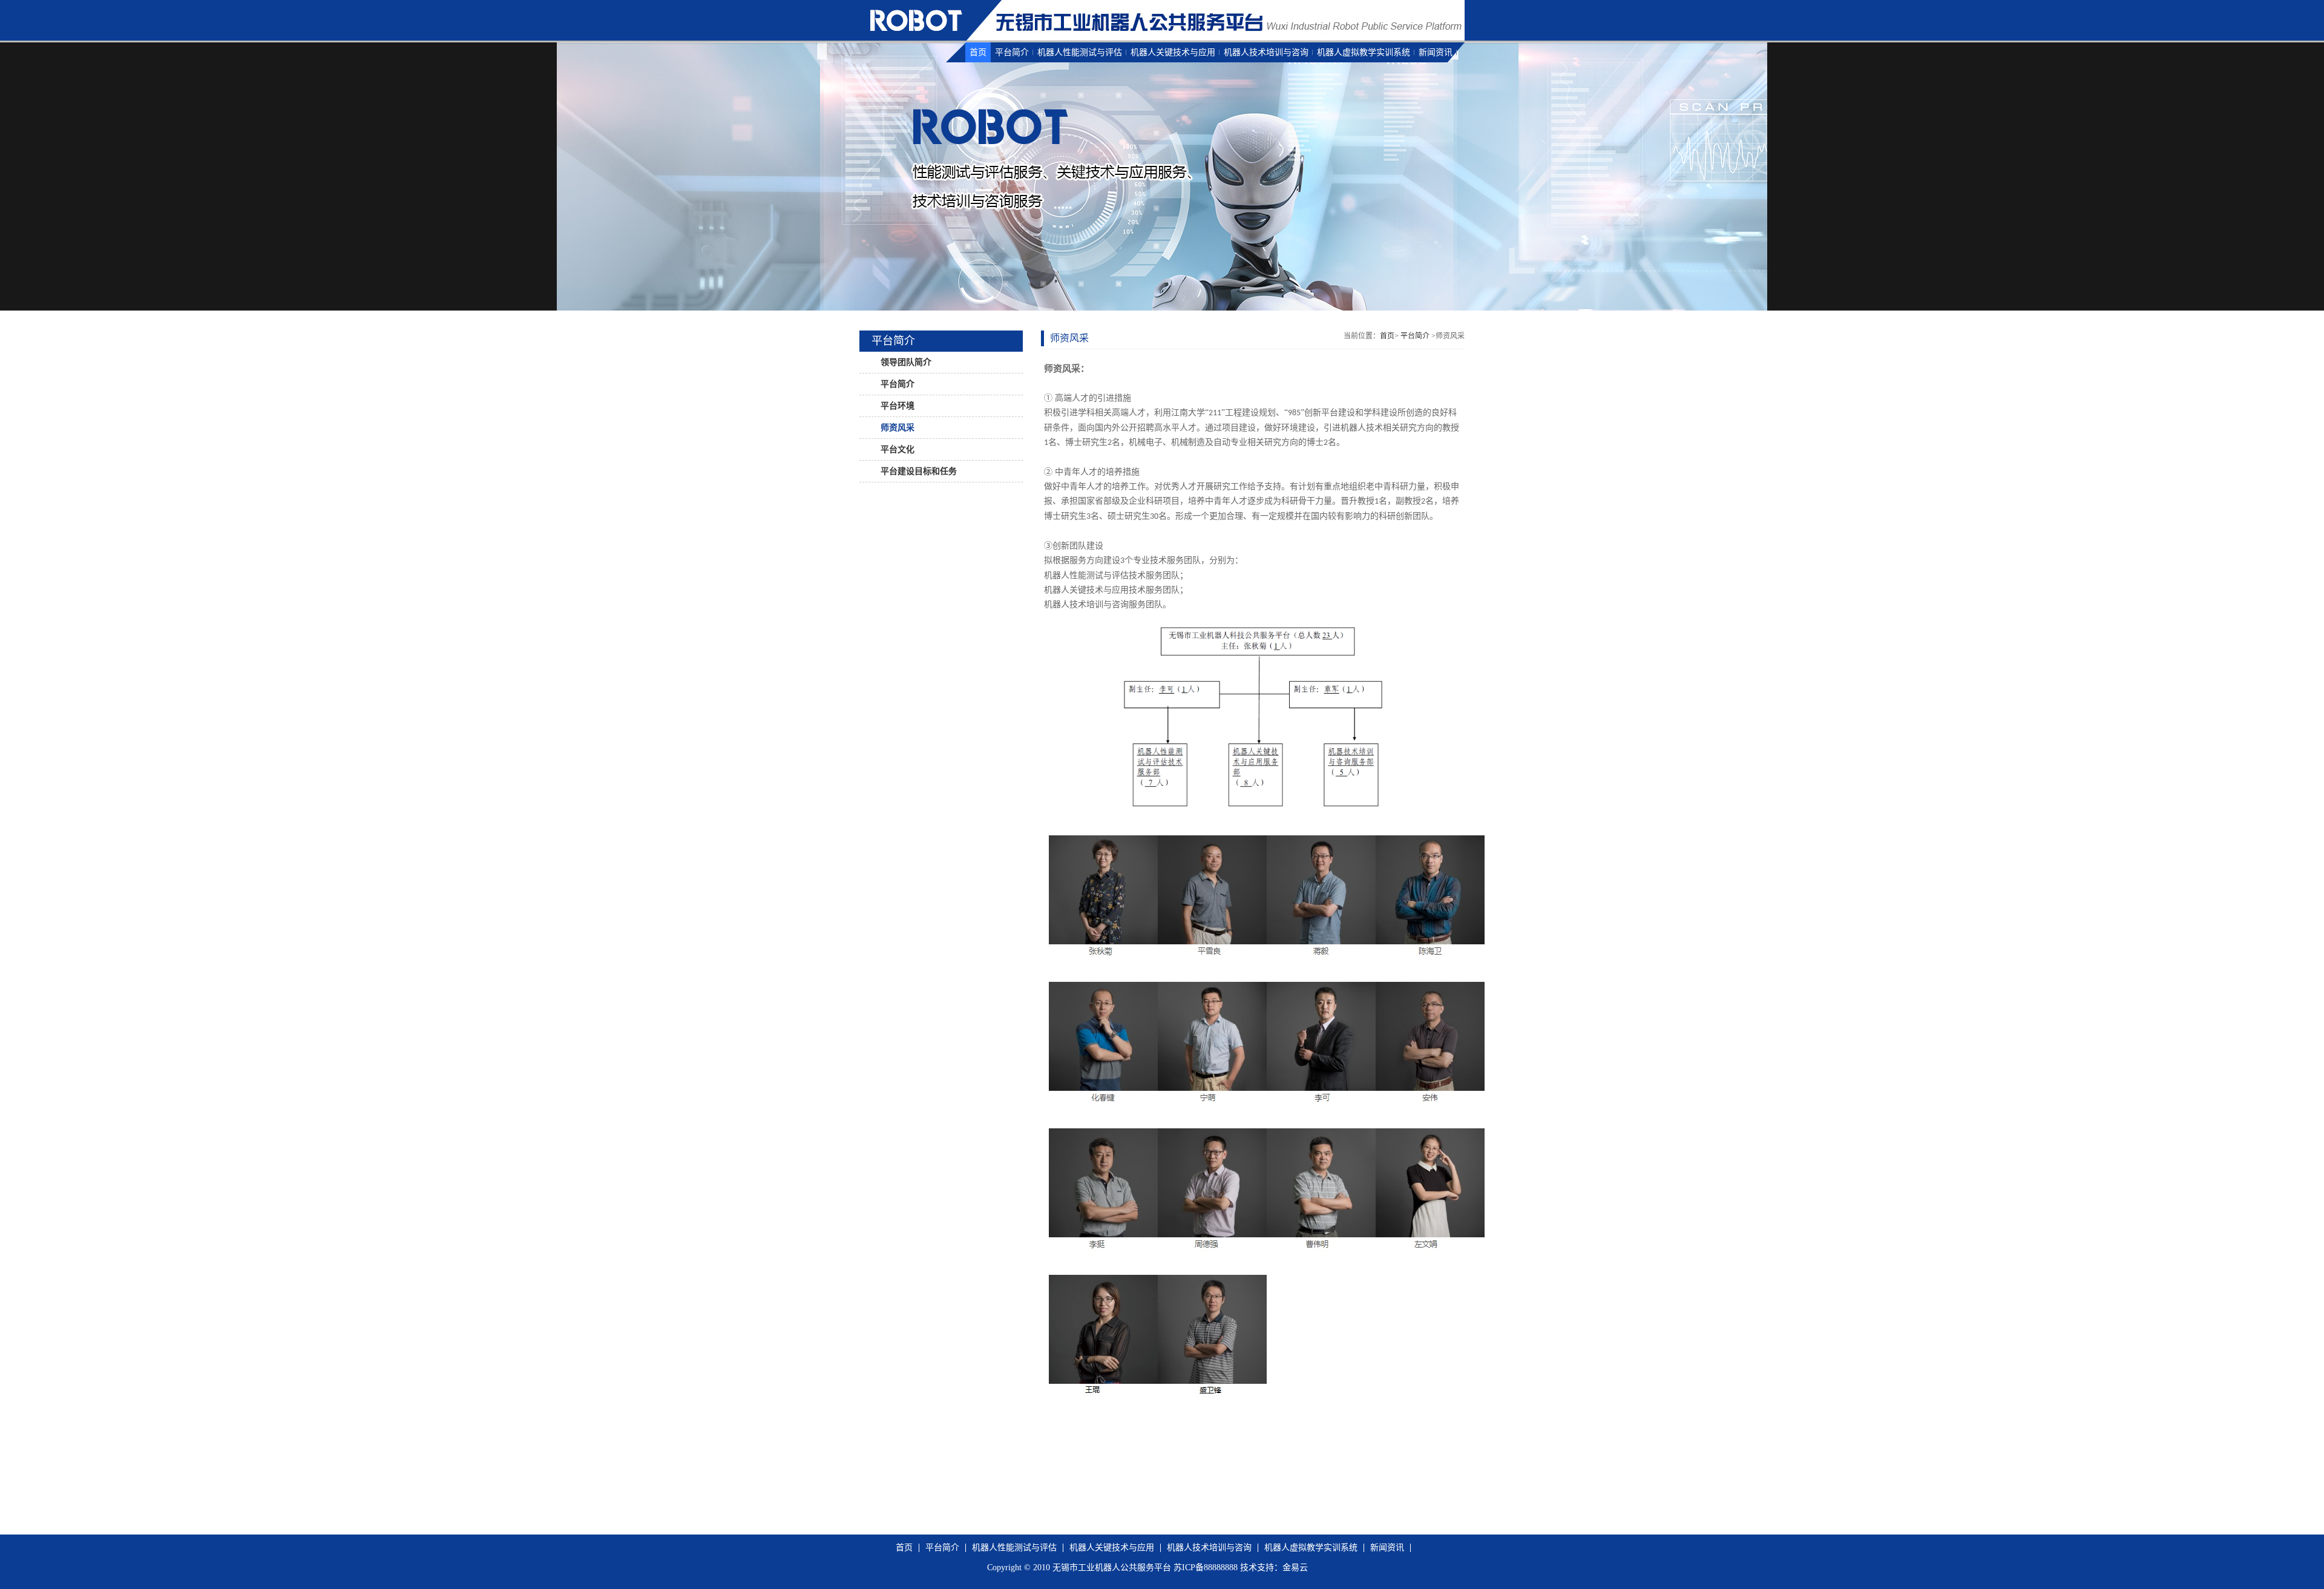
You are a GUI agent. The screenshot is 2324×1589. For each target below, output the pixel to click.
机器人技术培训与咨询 (1266, 52)
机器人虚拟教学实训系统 (1364, 52)
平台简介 (1012, 52)
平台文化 (896, 449)
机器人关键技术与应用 (1173, 52)
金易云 (1295, 1568)
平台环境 (896, 406)
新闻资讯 (1436, 52)
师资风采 (896, 428)
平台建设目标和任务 (917, 471)
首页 (978, 52)
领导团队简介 (905, 362)
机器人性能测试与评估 (1080, 52)
